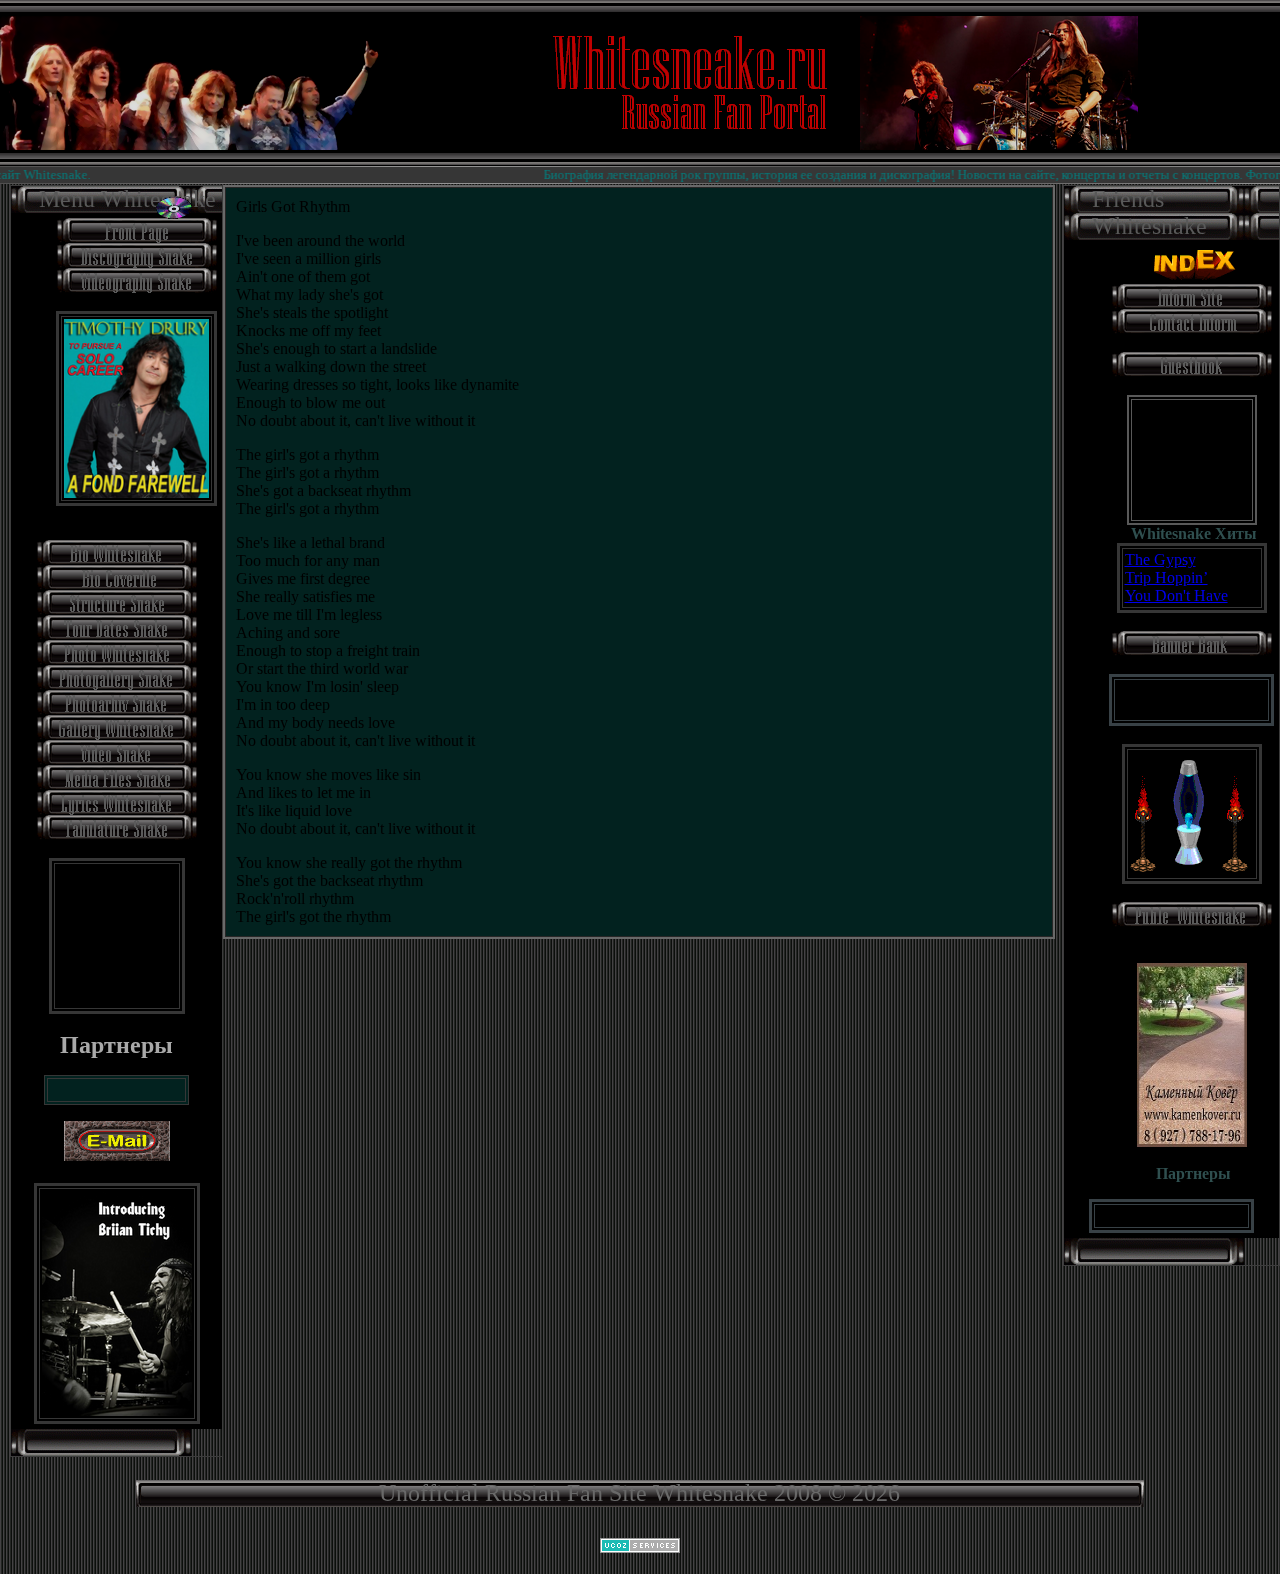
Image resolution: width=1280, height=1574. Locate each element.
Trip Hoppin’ (1166, 577)
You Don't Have (1176, 595)
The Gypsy (1160, 559)
